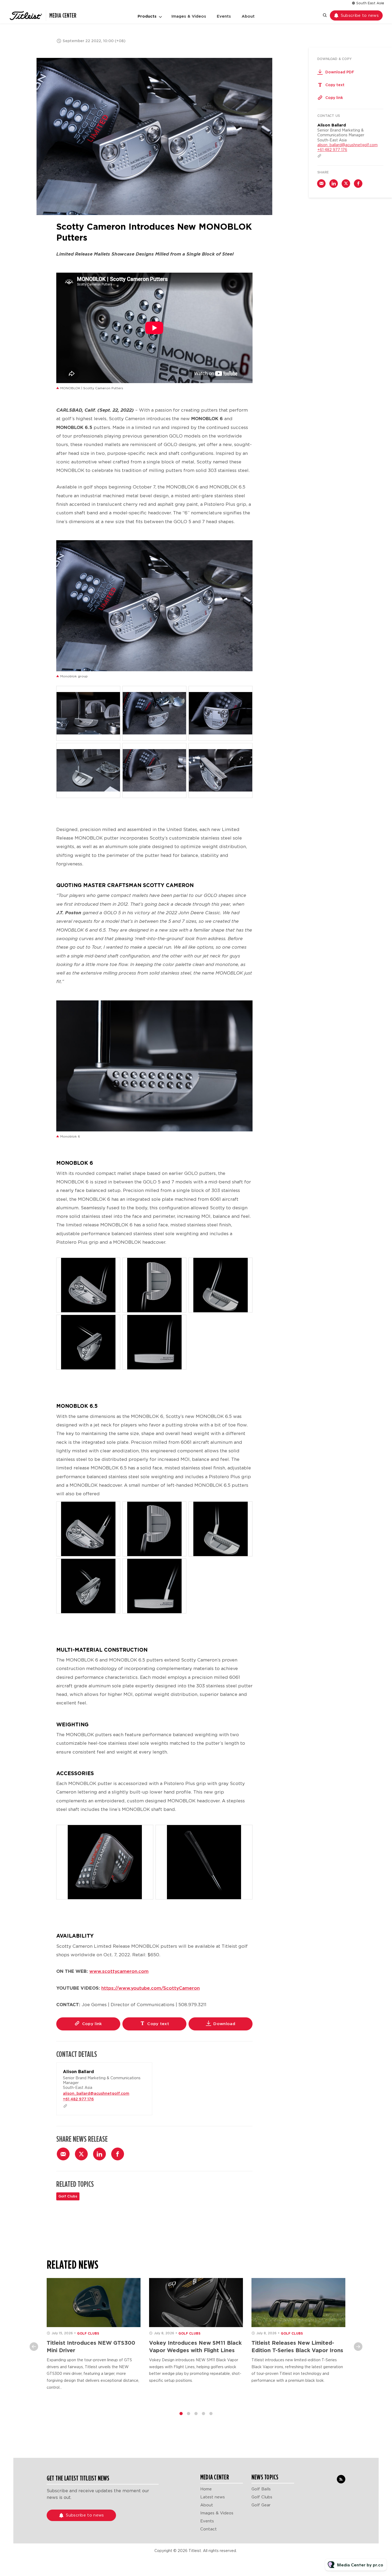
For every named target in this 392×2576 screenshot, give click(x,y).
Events (224, 16)
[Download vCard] (143, 2072)
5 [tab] (211, 2414)
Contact (209, 2529)
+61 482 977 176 (78, 2099)
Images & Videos (189, 16)
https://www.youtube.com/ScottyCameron (151, 1988)
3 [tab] (196, 2414)
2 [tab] (189, 2414)
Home (206, 2489)
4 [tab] (203, 2414)
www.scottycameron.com (119, 1971)
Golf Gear (261, 2505)
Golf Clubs (68, 2196)
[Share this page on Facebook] (118, 2154)
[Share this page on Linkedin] (99, 2154)
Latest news (213, 2497)
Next (358, 2347)
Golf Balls (261, 2489)
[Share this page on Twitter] (81, 2154)
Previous (34, 2347)
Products (147, 16)
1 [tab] (181, 2414)
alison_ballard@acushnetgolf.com (96, 2093)
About (248, 16)
